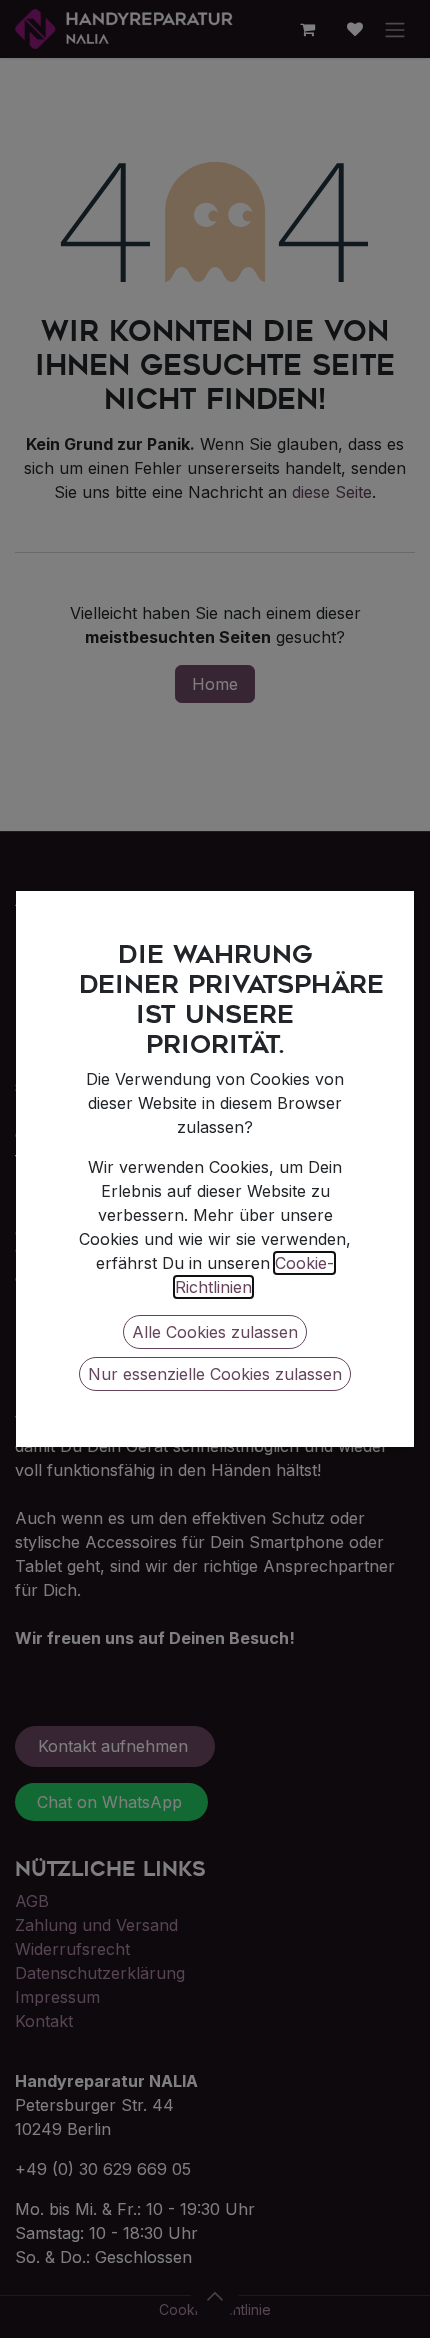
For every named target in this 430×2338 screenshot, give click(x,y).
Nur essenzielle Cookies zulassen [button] (215, 1374)
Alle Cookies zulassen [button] (215, 1332)
